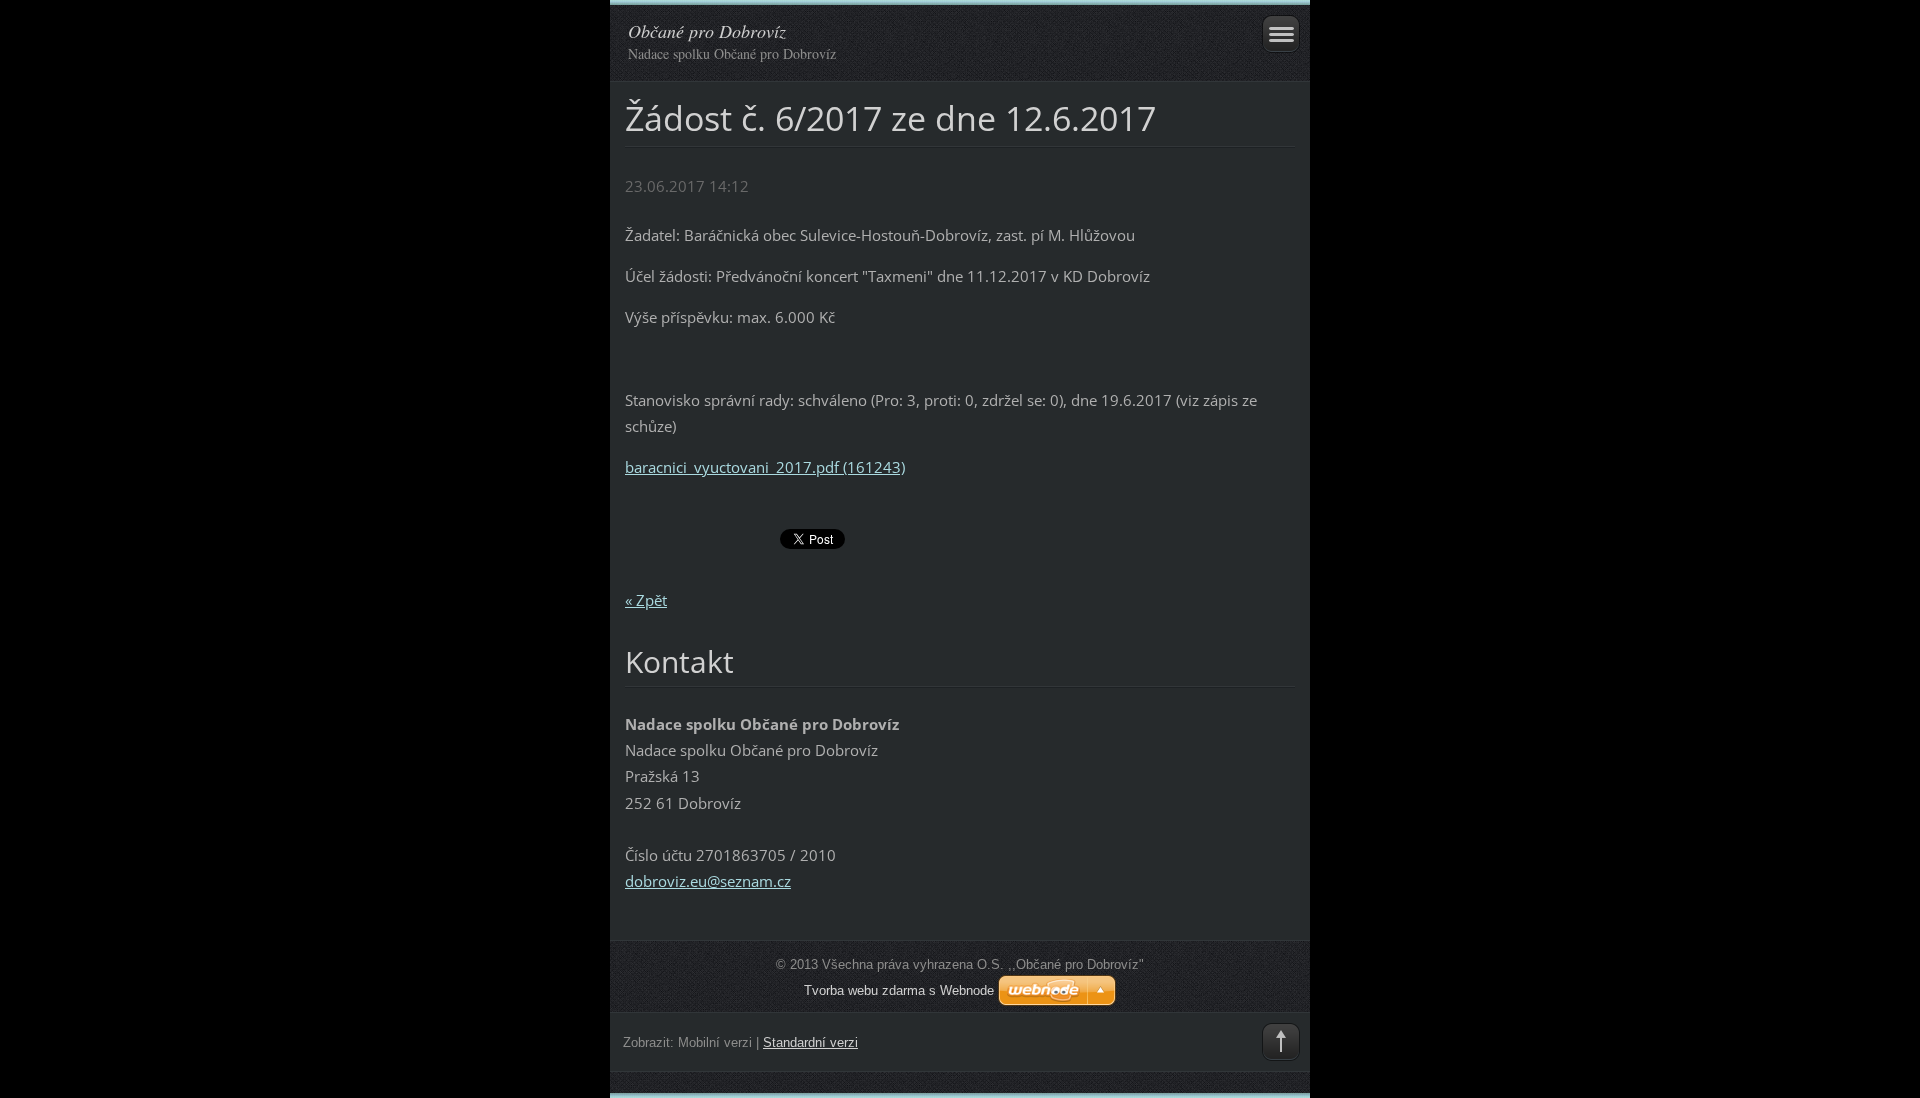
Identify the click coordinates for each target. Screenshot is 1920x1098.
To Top (1281, 1042)
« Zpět (646, 600)
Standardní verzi (810, 1042)
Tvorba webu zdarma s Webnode (899, 990)
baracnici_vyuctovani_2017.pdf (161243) (765, 467)
